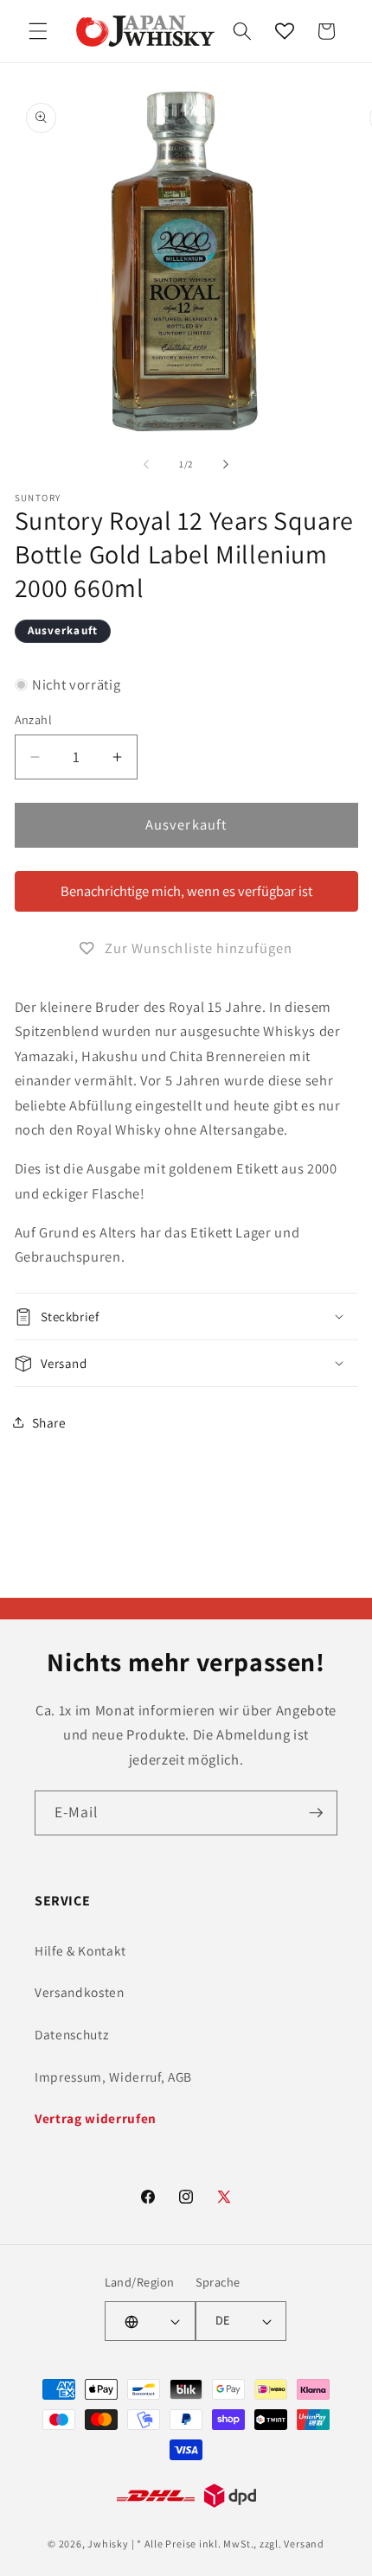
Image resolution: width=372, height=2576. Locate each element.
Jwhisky (108, 2544)
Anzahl (34, 719)
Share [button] (49, 1422)
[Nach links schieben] (146, 464)
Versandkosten (80, 1992)
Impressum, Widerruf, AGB (113, 2077)
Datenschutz (71, 2034)
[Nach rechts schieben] (226, 464)
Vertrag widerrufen (96, 2118)
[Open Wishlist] (285, 31)
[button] (38, 31)
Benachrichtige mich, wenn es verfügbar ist (186, 891)
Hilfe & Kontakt (80, 1950)
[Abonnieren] (316, 1813)
